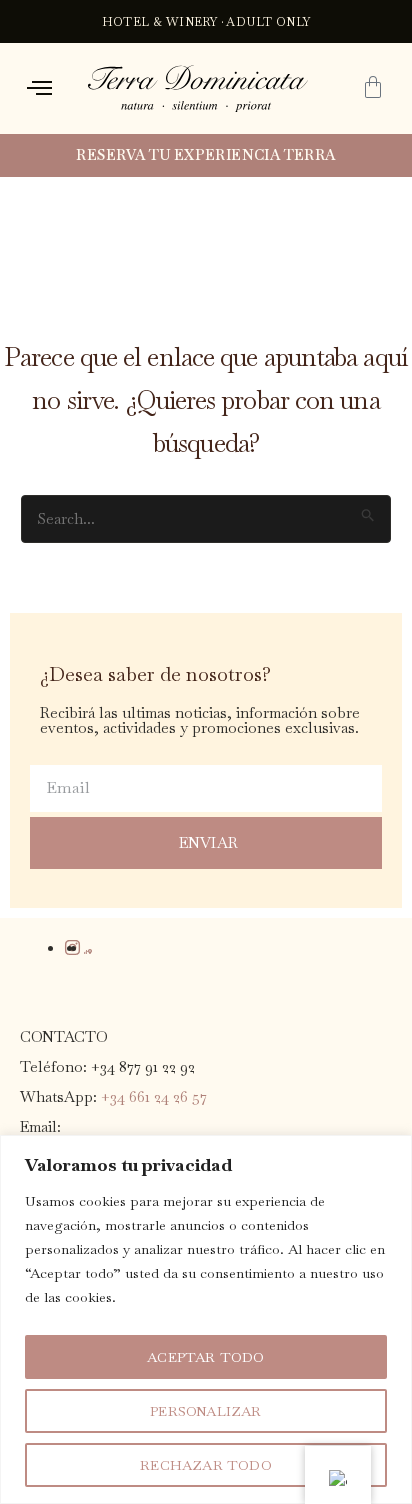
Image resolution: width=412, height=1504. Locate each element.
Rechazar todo (206, 1465)
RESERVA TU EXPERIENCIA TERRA (205, 155)
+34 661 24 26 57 (154, 1096)
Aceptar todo (205, 1357)
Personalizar (205, 1411)
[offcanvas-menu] (39, 88)
